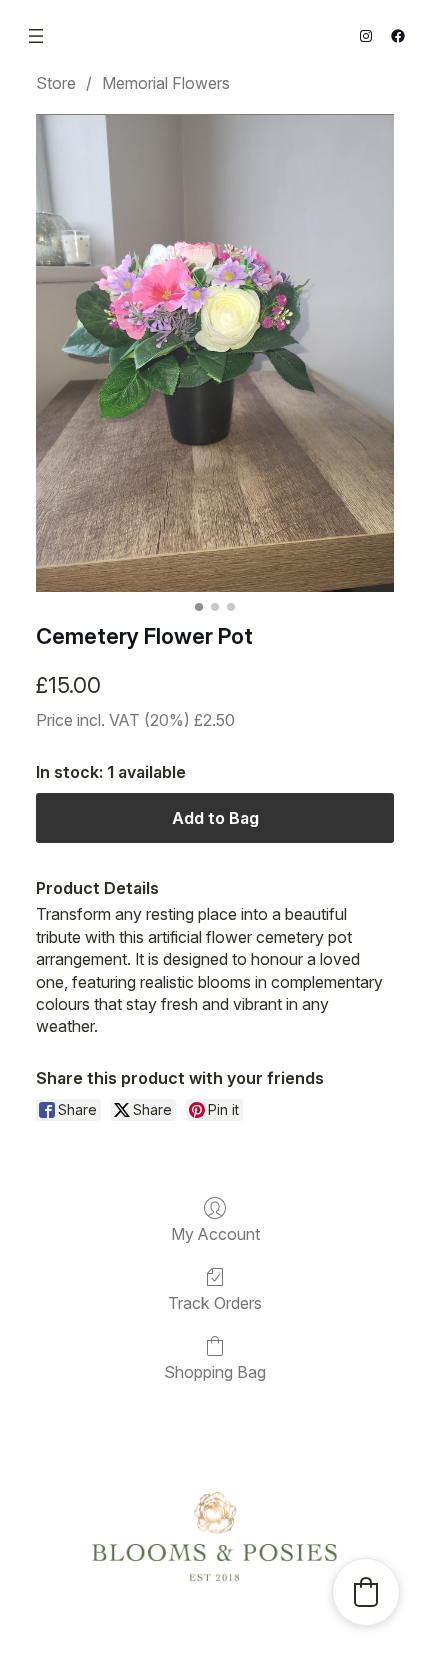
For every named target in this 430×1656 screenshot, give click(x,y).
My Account (215, 1234)
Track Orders (215, 1303)
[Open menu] (36, 36)
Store (56, 83)
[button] (366, 1592)
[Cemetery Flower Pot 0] (215, 353)
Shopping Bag (215, 1372)
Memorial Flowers (166, 83)
